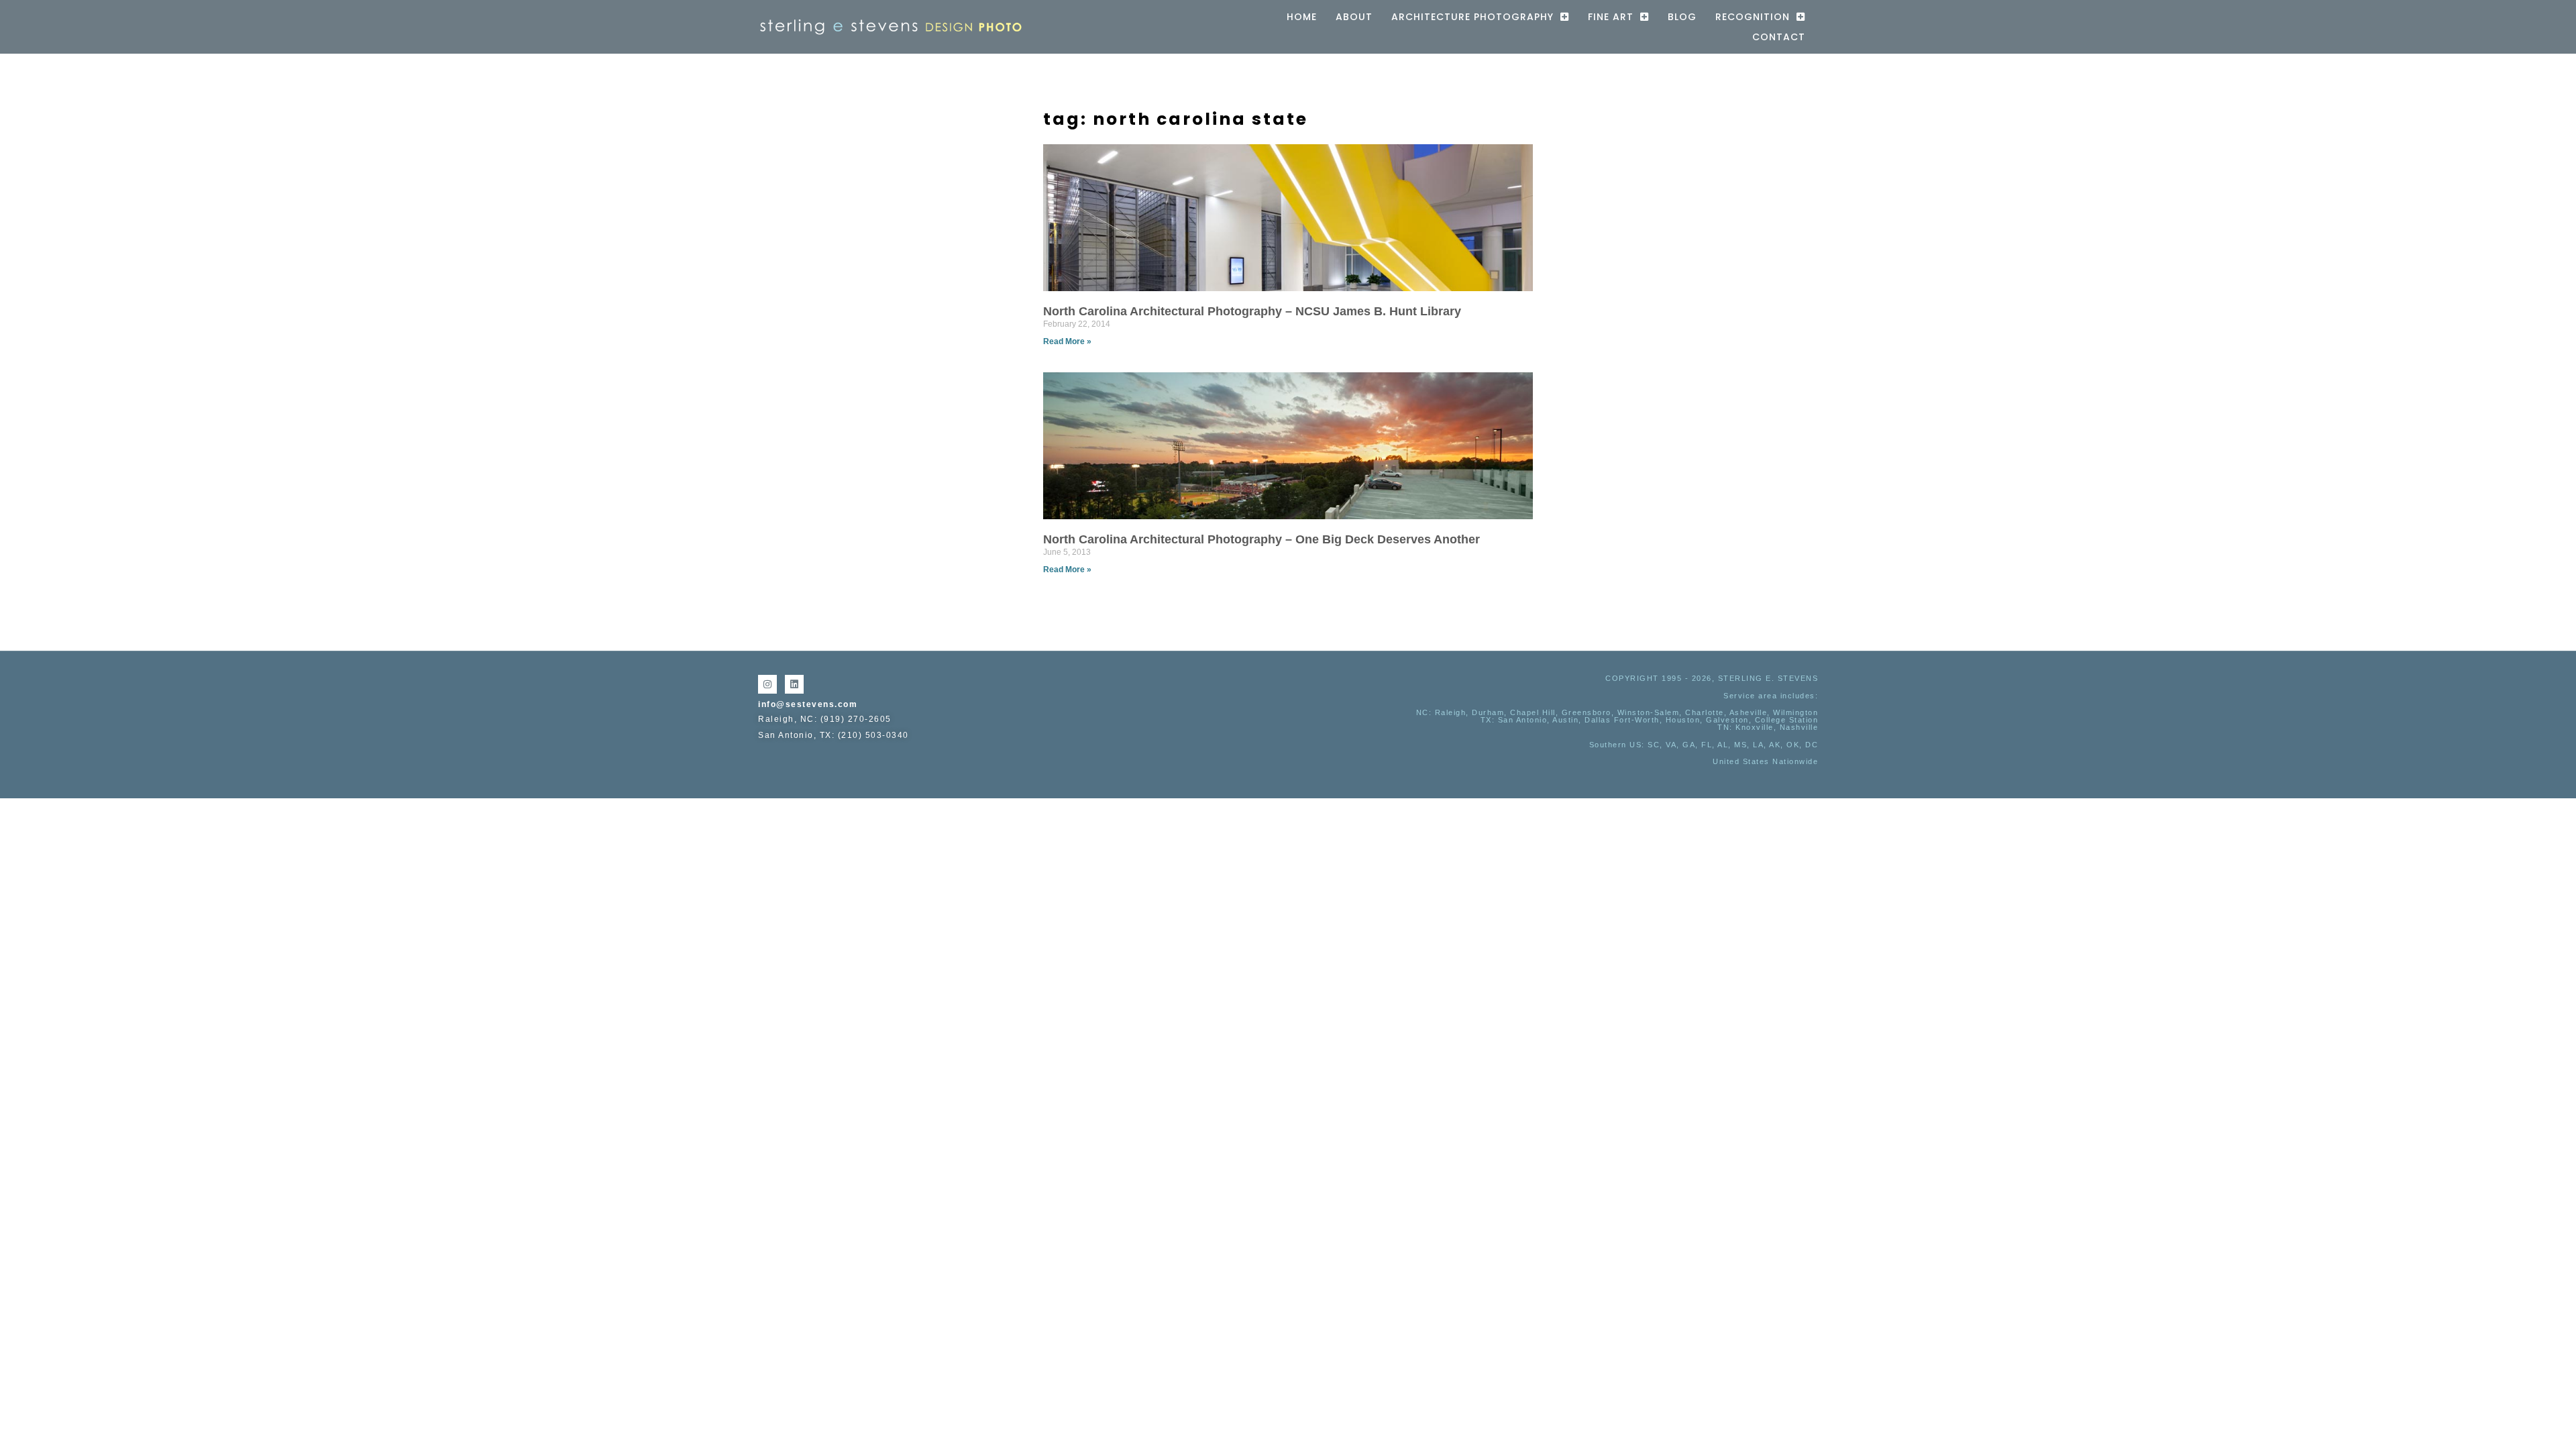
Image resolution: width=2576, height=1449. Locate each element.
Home (1302, 17)
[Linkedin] (794, 684)
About (1354, 17)
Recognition (1753, 17)
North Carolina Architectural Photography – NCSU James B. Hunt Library (1252, 311)
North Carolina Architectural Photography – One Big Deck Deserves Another (1262, 539)
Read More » (1067, 341)
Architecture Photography (1472, 17)
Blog (1682, 17)
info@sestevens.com (808, 704)
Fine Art (1611, 17)
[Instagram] (767, 684)
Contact (1779, 37)
